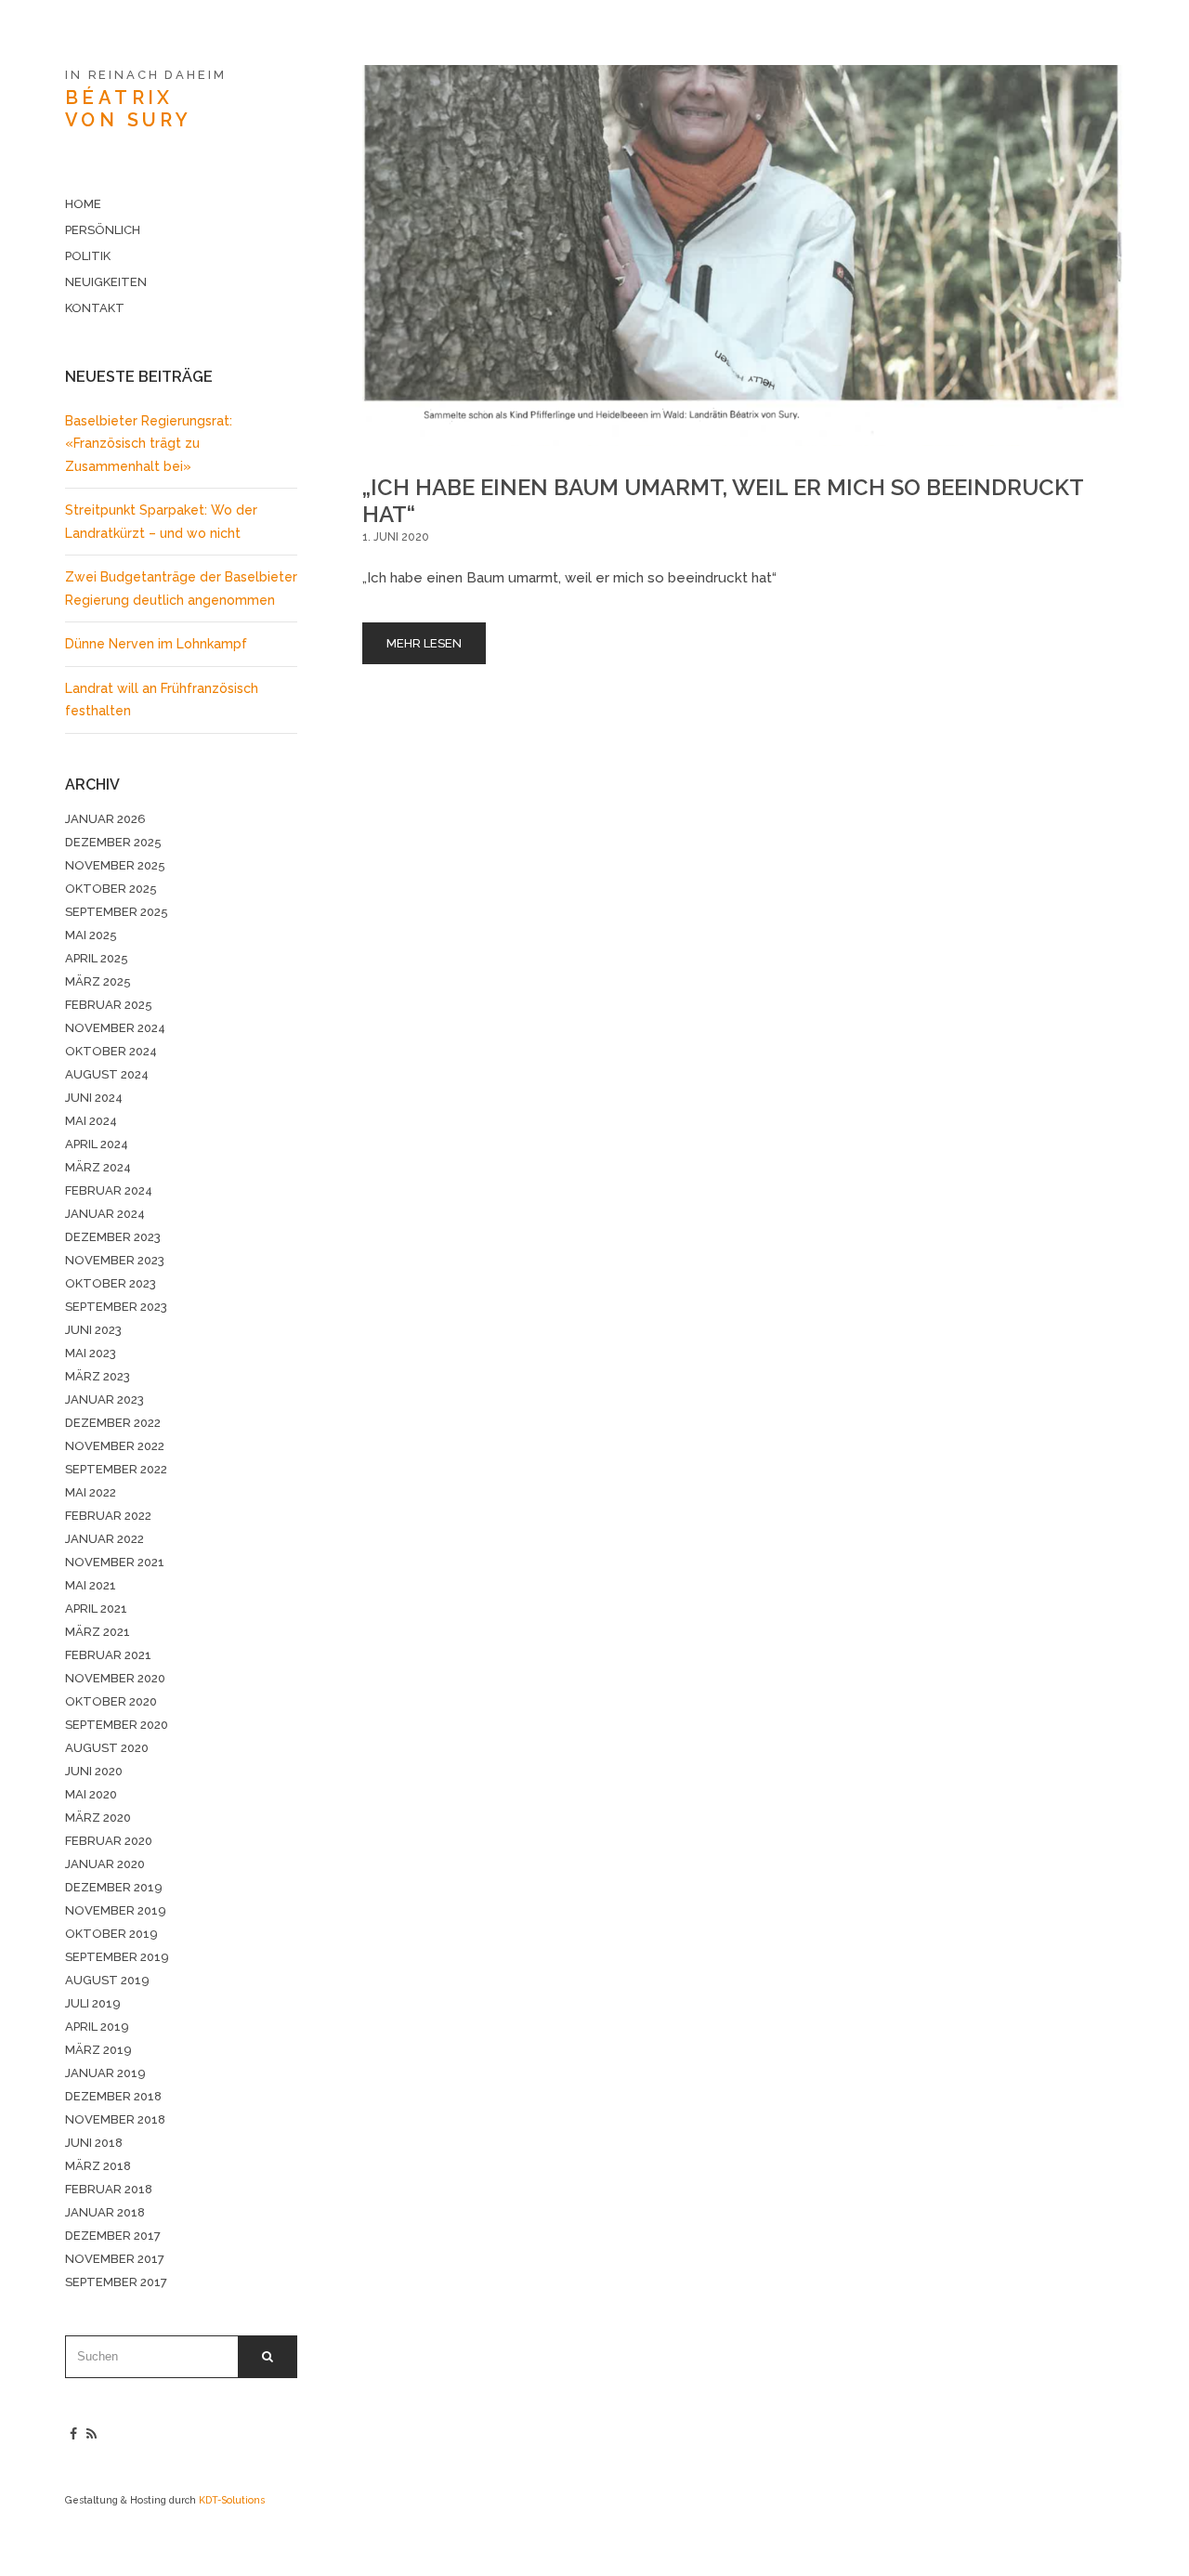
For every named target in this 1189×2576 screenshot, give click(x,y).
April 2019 (97, 2027)
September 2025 (117, 912)
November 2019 (116, 1910)
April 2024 (97, 1144)
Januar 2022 (105, 1539)
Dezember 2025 (113, 842)
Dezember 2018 (113, 2096)
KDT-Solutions (232, 2500)
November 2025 (115, 865)
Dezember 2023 (113, 1237)
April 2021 (96, 1608)
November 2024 (115, 1028)
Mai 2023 (91, 1353)
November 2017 (115, 2259)
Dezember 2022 (113, 1423)
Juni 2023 (93, 1330)
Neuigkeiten (106, 282)
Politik (88, 256)
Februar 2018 (109, 2189)
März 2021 (98, 1632)
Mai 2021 (91, 1585)
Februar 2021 (108, 1655)
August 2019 (107, 1980)
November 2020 (115, 1678)
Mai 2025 (91, 935)
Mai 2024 (91, 1121)
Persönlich (103, 230)
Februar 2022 (108, 1516)
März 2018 (98, 2166)
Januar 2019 (105, 2073)
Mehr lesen (424, 643)
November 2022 (115, 1446)
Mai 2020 (91, 1794)
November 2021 (115, 1562)
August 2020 (107, 1748)
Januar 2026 (105, 819)
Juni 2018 (94, 2143)
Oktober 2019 (111, 1934)
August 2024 (107, 1074)
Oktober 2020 (111, 1701)
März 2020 (98, 1818)
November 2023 (115, 1260)
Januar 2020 (105, 1864)
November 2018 (115, 2119)
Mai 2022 (91, 1492)
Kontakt (95, 308)
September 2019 (117, 1957)
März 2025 (98, 981)
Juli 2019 (93, 2003)
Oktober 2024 (111, 1051)
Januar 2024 (105, 1214)
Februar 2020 (109, 1841)
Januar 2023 (105, 1399)
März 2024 (98, 1167)
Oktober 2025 (111, 889)
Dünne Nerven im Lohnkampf (156, 644)
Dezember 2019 (114, 1887)
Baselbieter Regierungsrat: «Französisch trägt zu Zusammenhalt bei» (149, 444)
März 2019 (98, 2050)
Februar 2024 (109, 1190)
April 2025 (97, 958)
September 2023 (116, 1307)
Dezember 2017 (113, 2236)
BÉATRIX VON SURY (128, 109)
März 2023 (98, 1376)
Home (83, 204)
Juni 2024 (94, 1098)
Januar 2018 (105, 2212)
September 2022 (116, 1469)
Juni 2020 (94, 1771)
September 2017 (116, 2282)
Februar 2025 (109, 1005)
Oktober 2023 (111, 1283)
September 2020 (117, 1725)
